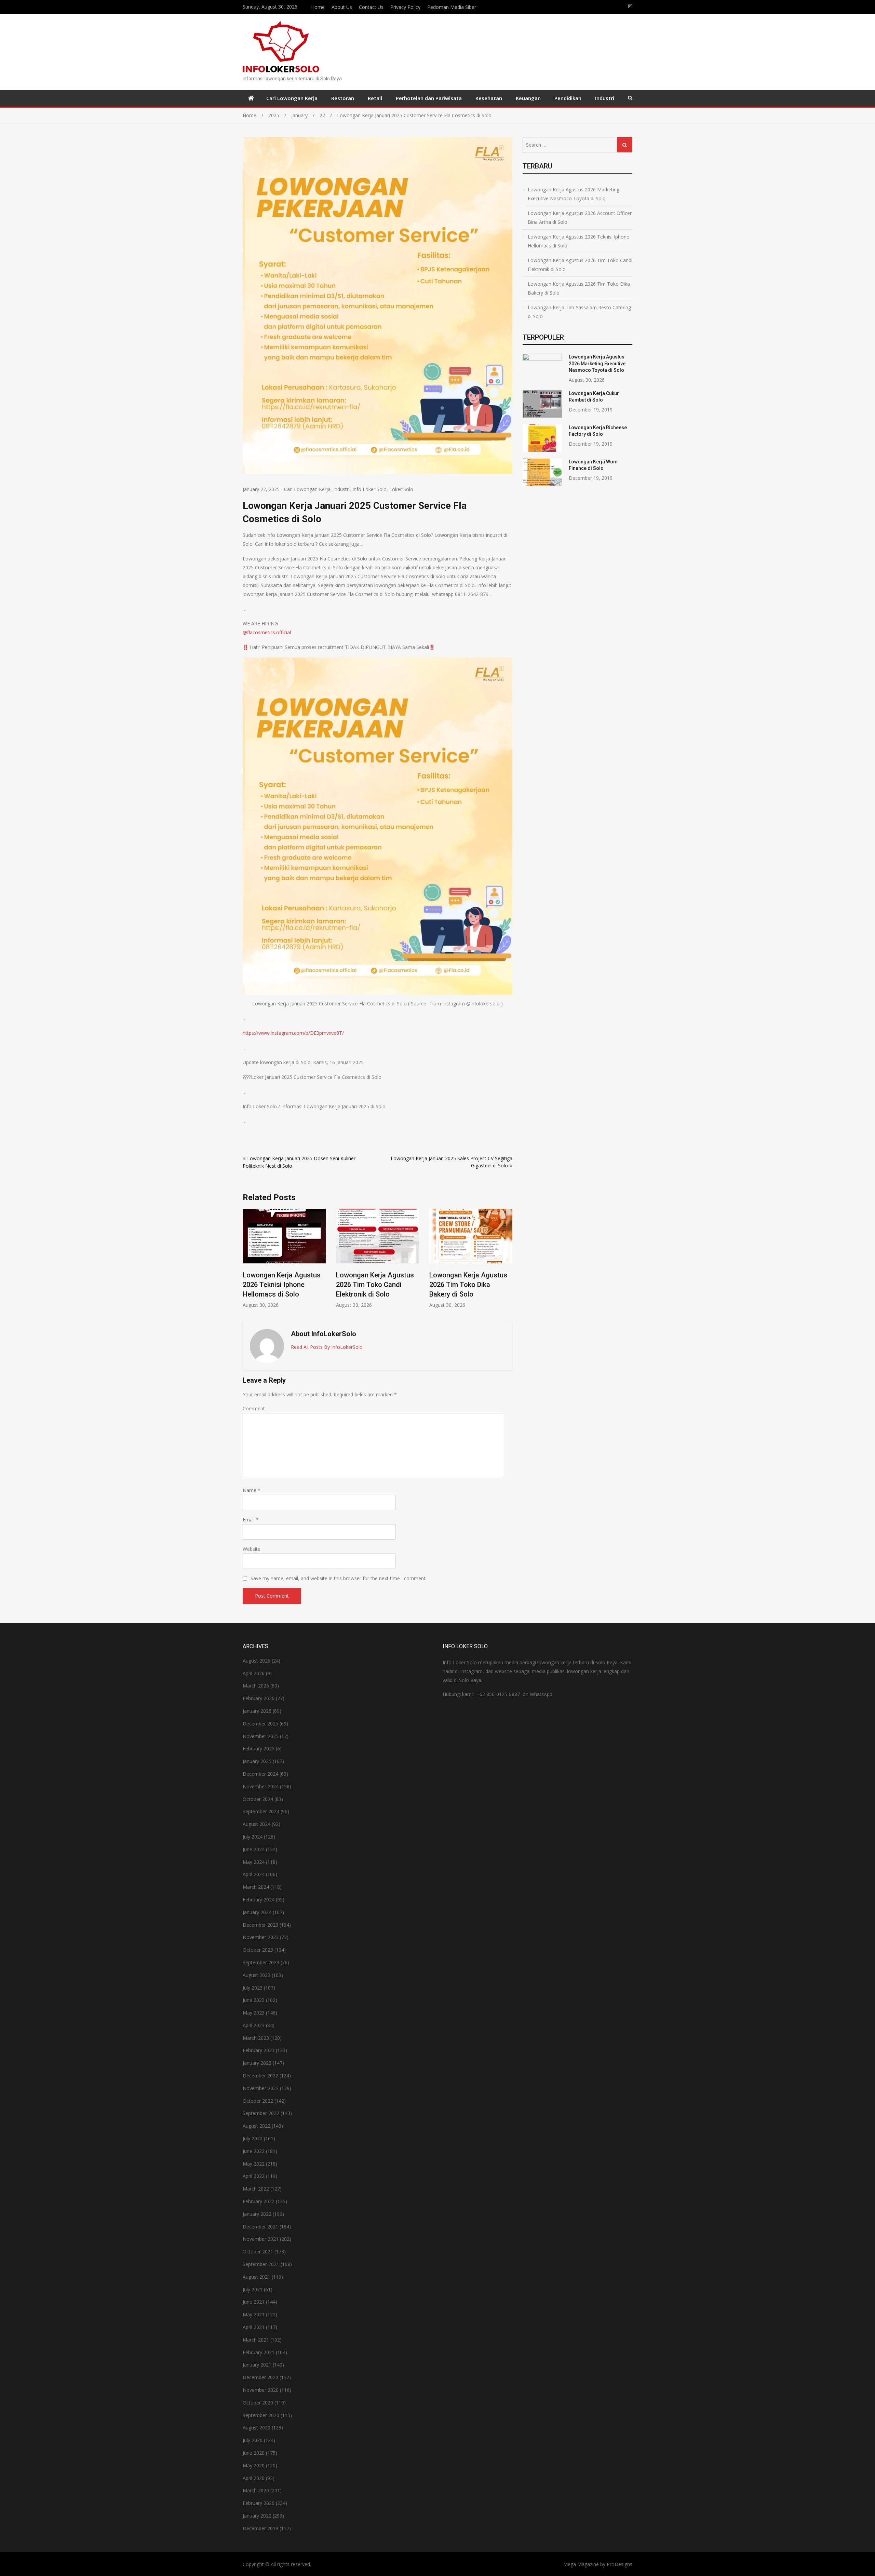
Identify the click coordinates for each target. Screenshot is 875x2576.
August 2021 (257, 2277)
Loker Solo (401, 489)
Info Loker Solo (369, 489)
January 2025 (257, 1761)
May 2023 (254, 2013)
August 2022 (257, 2126)
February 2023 (259, 2050)
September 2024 (261, 1811)
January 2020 (257, 2516)
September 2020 (261, 2415)
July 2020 (253, 2440)
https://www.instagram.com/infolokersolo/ (630, 6)
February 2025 (259, 1748)
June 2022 (254, 2151)
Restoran (343, 98)
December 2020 (260, 2377)
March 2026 (256, 1686)
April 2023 (254, 2025)
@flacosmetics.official (267, 632)
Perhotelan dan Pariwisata (429, 98)
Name (252, 1490)
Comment (254, 1408)
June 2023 (254, 2000)
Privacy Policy (405, 7)
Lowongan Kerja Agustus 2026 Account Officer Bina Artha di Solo (580, 218)
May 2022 (254, 2164)
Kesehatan (489, 98)
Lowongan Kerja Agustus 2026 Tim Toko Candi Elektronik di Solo (282, 1285)
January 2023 (257, 2063)
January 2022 (257, 2214)
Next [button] (508, 1262)
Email (251, 1520)
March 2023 (256, 2038)
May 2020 (254, 2465)
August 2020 (257, 2428)
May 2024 (254, 1862)
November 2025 (261, 1736)
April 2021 (254, 2327)
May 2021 (254, 2314)
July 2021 (253, 2289)
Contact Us (371, 7)
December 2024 (260, 1774)
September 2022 (261, 2113)
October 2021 (258, 2252)
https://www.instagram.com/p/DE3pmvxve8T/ (293, 1033)
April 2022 (254, 2176)
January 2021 (257, 2365)
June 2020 (254, 2453)
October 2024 (258, 1799)
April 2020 (254, 2478)
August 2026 (257, 1661)
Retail (375, 98)
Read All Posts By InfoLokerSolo (327, 1347)
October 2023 (258, 1950)
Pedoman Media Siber (452, 7)
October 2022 (258, 2101)
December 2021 (260, 2227)
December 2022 (260, 2076)
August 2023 (257, 1975)
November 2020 (261, 2390)
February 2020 (259, 2503)
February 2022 (259, 2201)
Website (252, 1549)
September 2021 (261, 2264)
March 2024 (256, 1887)
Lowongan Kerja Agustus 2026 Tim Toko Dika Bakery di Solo (375, 1285)
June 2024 (254, 1849)
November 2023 (261, 1937)
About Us (342, 7)
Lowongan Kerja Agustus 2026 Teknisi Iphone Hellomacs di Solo (578, 241)
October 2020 (258, 2403)
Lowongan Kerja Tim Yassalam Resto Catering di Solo (579, 312)
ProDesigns (620, 2564)
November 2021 (261, 2239)
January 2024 (257, 1912)
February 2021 (259, 2352)
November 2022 (261, 2088)
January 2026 (257, 1711)
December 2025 (260, 1724)
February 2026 (259, 1698)
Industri (605, 98)
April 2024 (254, 1874)
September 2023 (261, 1962)
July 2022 (253, 2138)
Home (318, 7)
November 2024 (261, 1786)
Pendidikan (568, 98)
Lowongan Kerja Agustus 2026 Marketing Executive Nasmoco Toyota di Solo (469, 1285)
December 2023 (260, 1925)
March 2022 (256, 2189)
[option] (284, 1258)
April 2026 (254, 1673)
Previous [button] (247, 1262)
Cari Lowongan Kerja (292, 98)
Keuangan (528, 98)
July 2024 (253, 1837)
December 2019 (260, 2528)
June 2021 (254, 2302)
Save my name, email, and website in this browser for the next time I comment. (339, 1578)
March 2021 (256, 2340)
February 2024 (259, 1900)
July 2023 (253, 1988)
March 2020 (256, 2490)
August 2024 (257, 1824)
